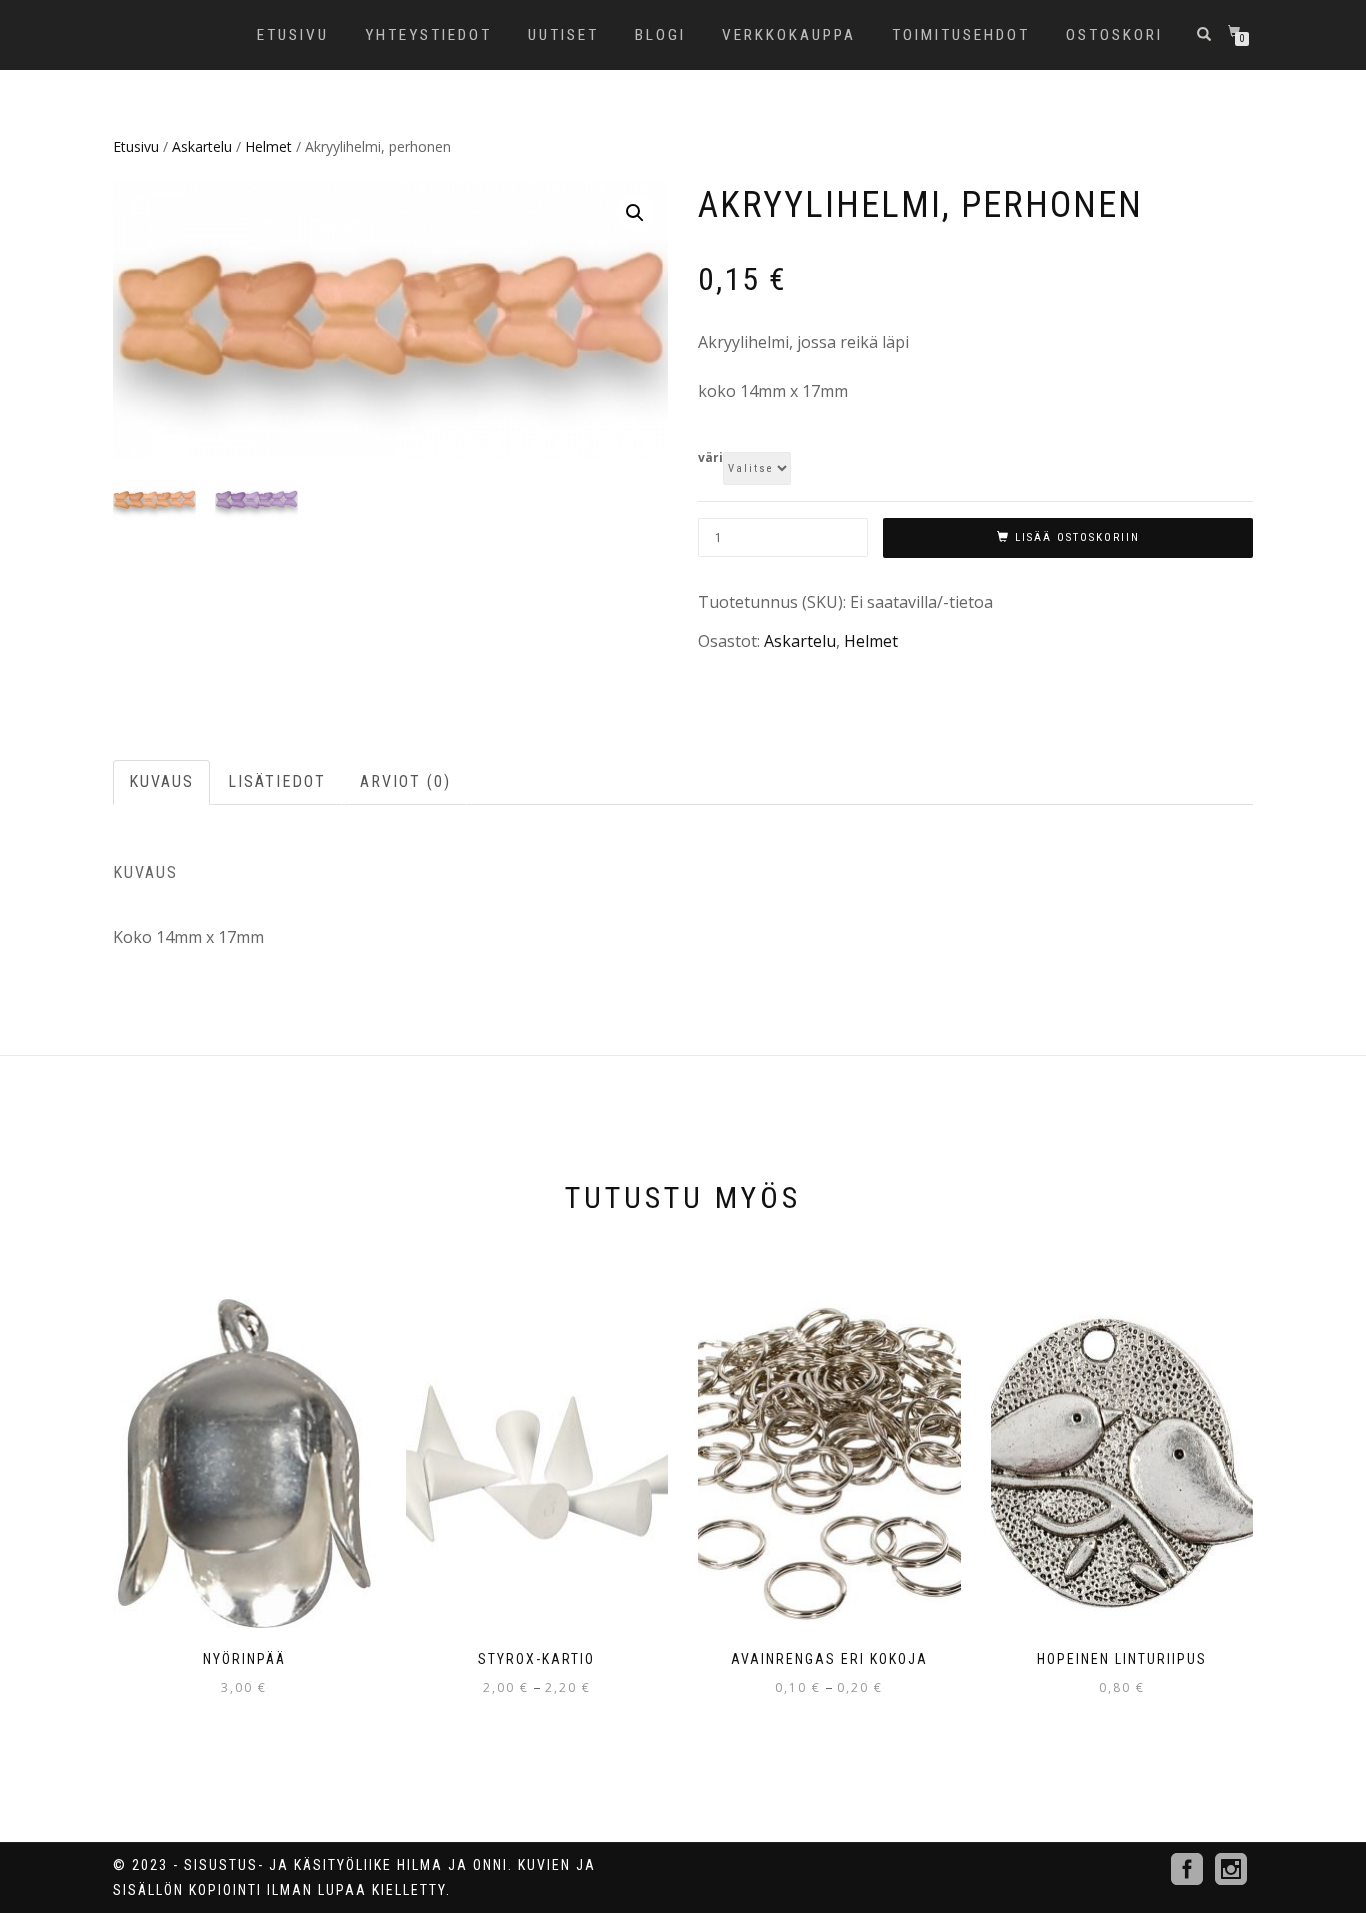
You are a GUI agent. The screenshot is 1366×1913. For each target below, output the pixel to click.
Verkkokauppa (789, 35)
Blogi (660, 35)
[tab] (162, 782)
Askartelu (202, 146)
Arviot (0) (405, 781)
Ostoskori (1114, 35)
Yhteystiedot (428, 35)
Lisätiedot (277, 781)
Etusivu (293, 35)
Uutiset (563, 35)
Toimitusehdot (961, 35)
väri (710, 458)
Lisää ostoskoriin (1077, 537)
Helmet (268, 146)
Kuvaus (161, 781)
